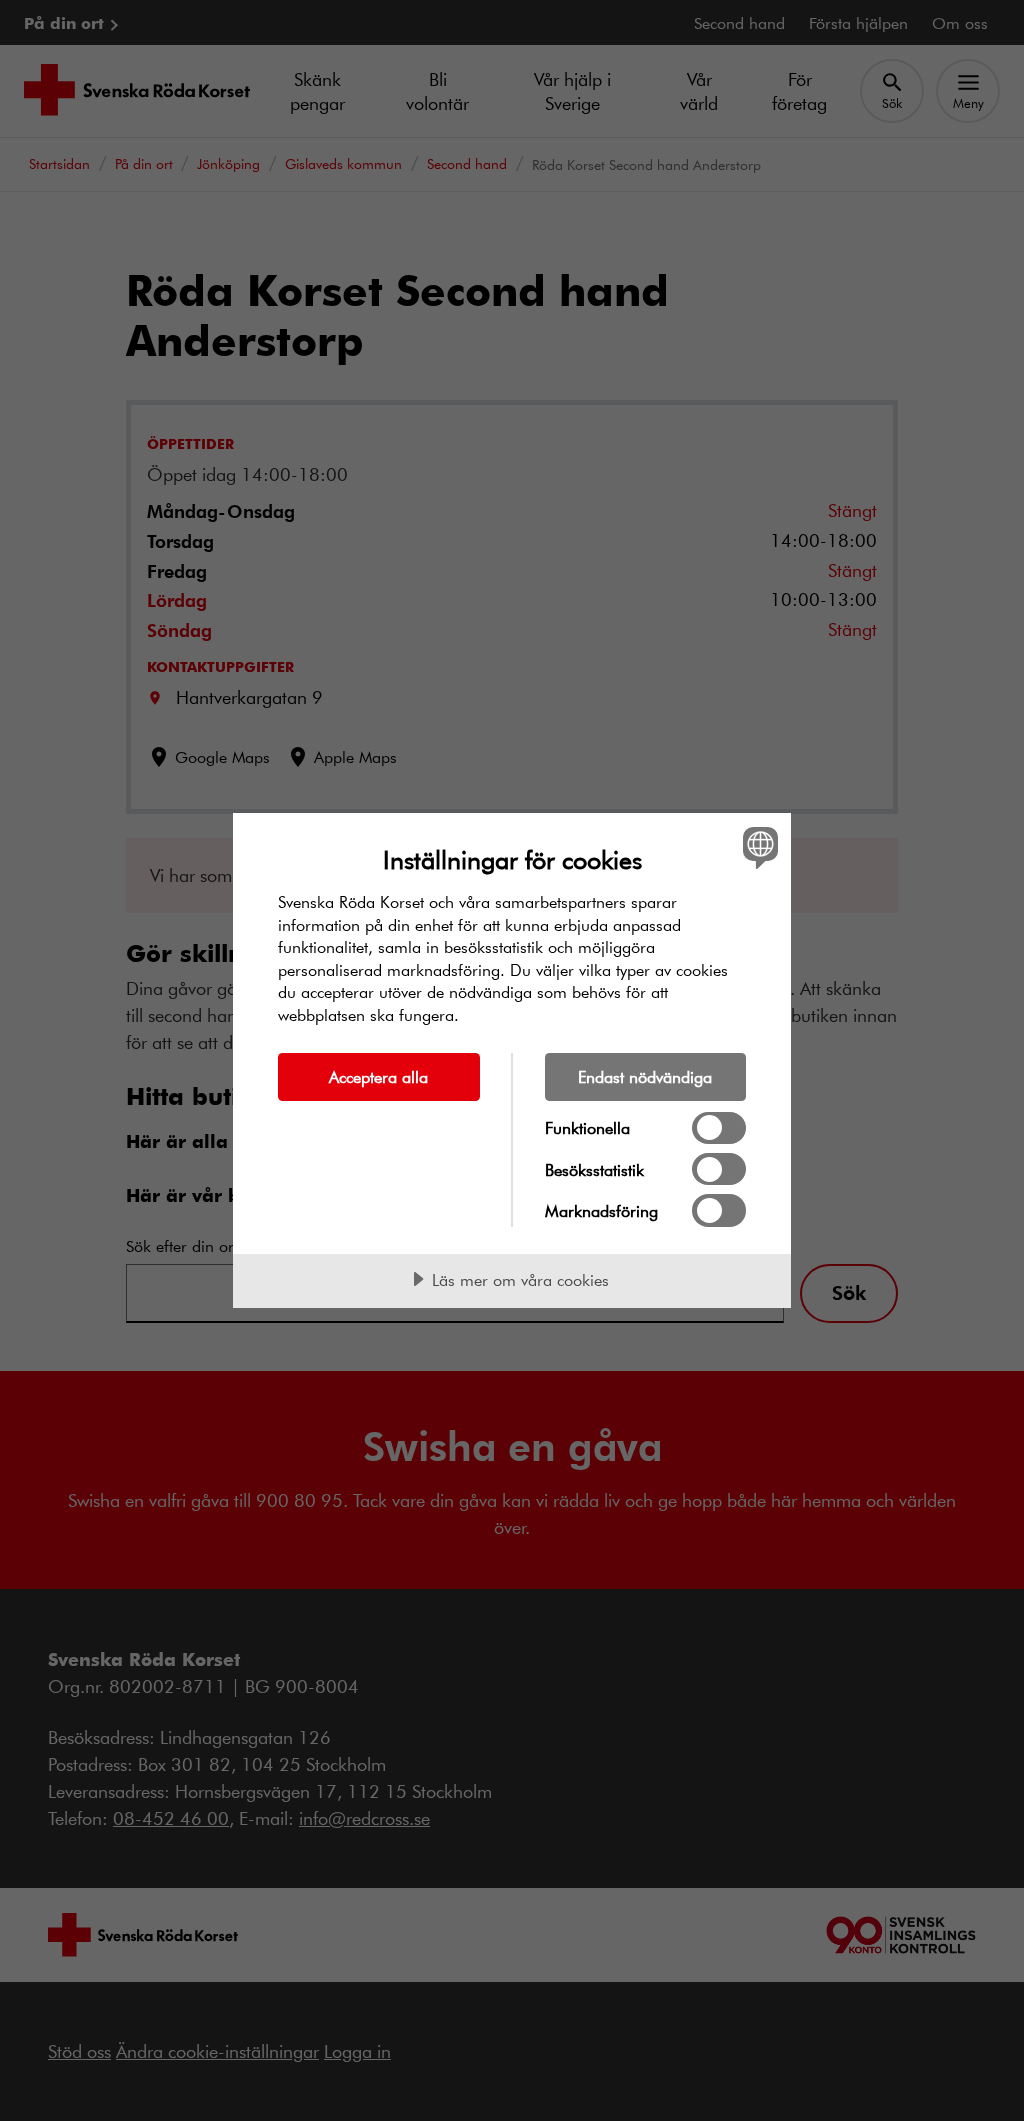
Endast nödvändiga (645, 1076)
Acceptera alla (378, 1076)
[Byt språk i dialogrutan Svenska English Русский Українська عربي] (758, 847)
